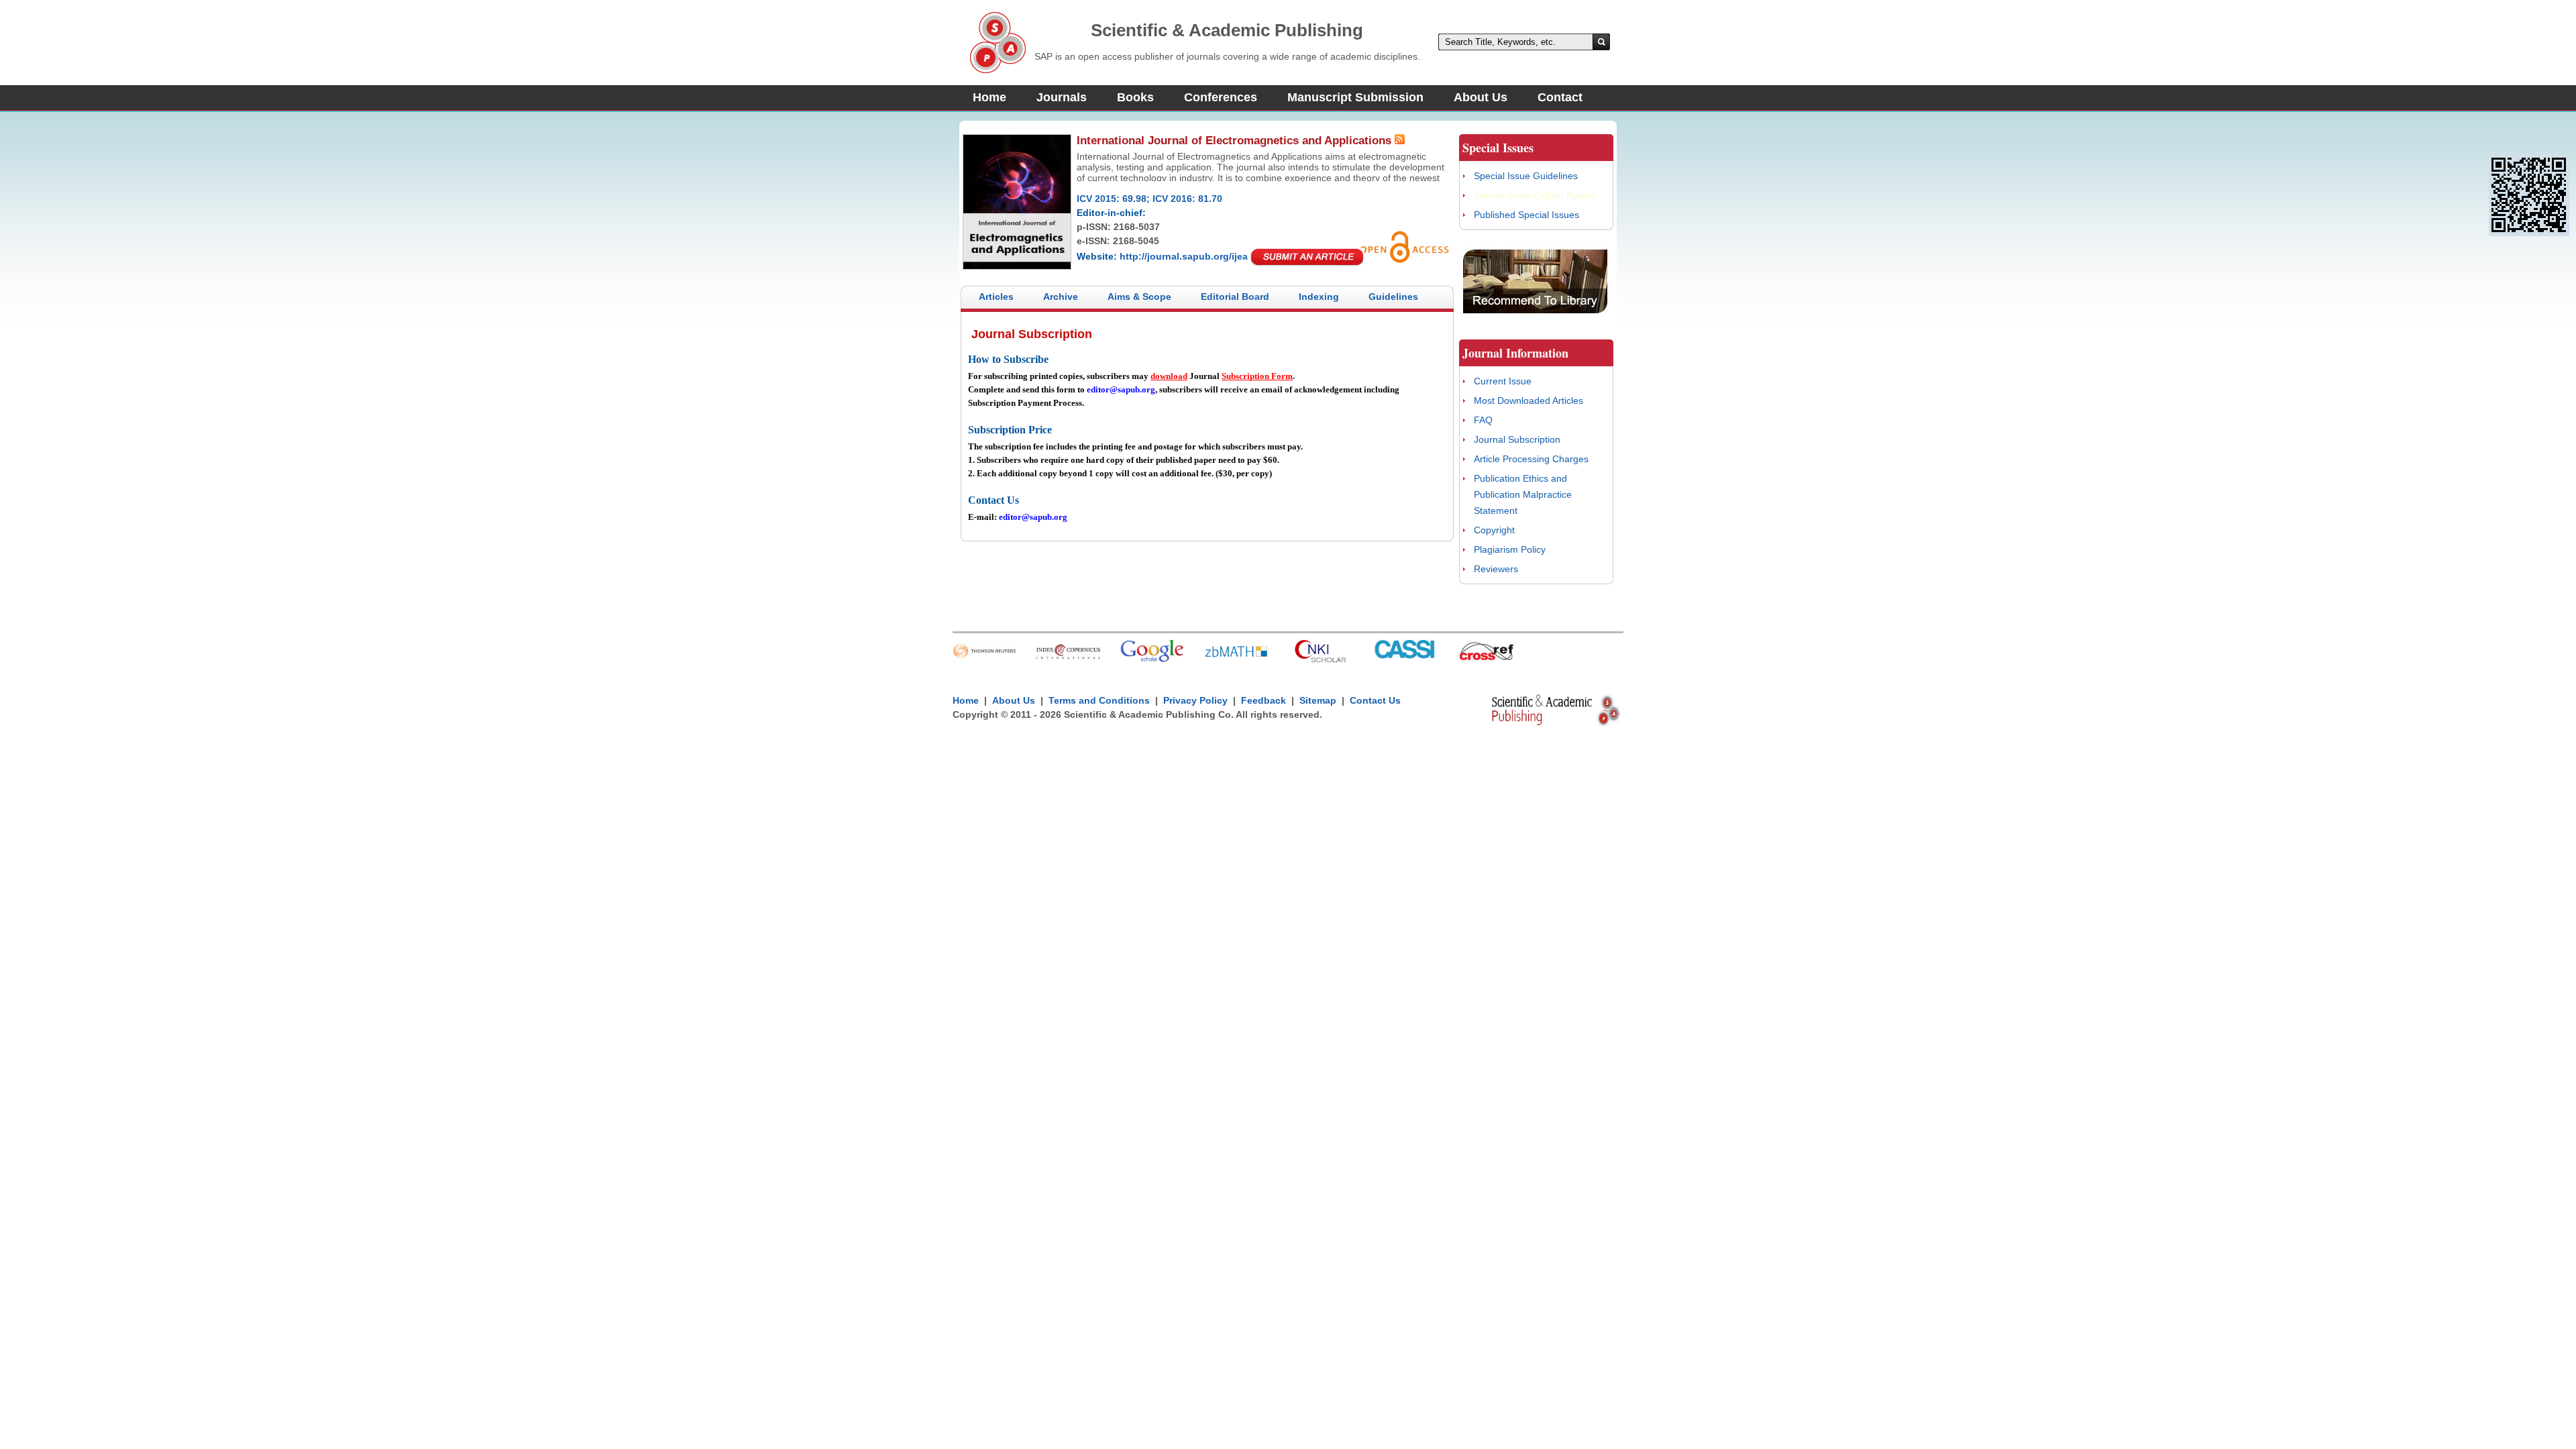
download (1169, 376)
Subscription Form (1257, 376)
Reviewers (1496, 569)
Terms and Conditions (1099, 700)
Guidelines (1393, 297)
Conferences (1221, 97)
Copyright (1494, 530)
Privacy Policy (1195, 700)
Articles (996, 297)
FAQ (1483, 420)
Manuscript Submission (1355, 97)
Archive (1061, 297)
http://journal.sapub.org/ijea (1184, 256)
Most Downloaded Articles (1528, 400)
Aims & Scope (1139, 297)
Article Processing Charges (1531, 459)
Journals (1062, 97)
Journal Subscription (1517, 439)
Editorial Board (1235, 297)
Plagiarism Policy (1510, 549)
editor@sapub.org (1121, 389)
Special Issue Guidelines (1526, 176)
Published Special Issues (1526, 215)
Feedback (1264, 700)
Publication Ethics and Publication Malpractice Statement (1523, 494)
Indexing (1319, 297)
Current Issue (1503, 381)
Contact (1560, 97)
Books (1135, 97)
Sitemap (1318, 700)
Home (989, 97)
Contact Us (1375, 700)
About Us (1481, 97)
